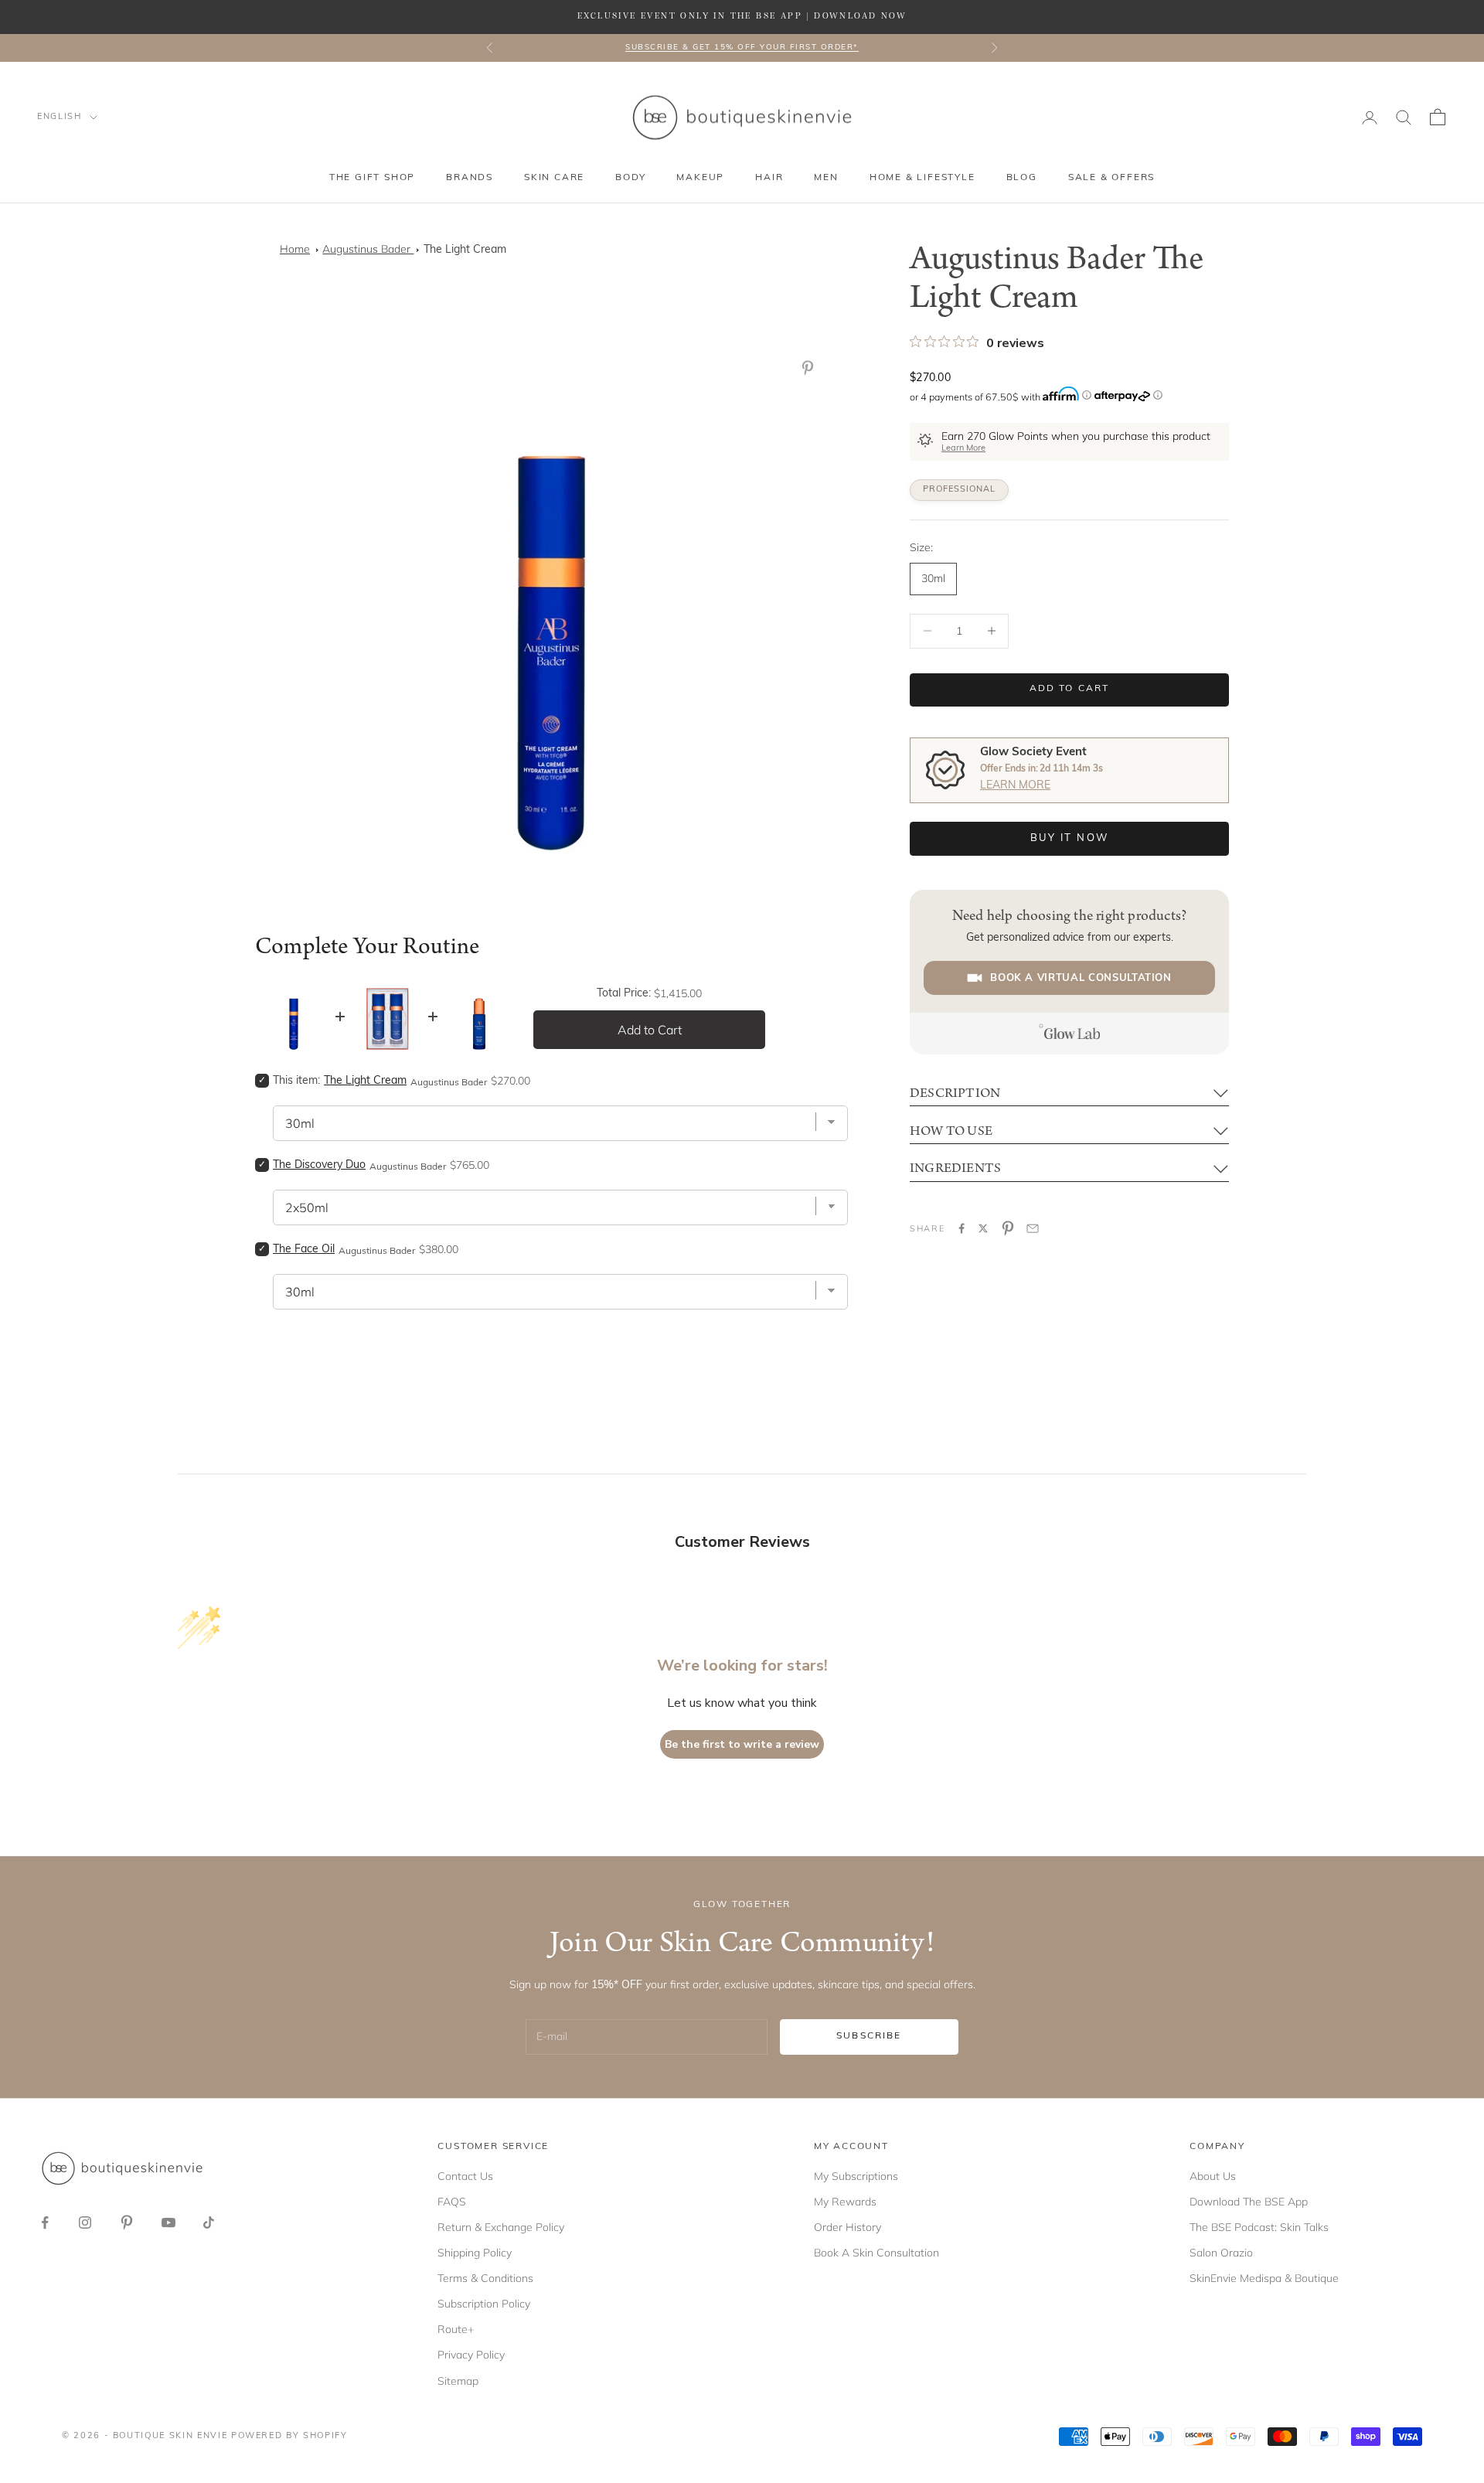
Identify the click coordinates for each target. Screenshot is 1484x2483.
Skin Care (554, 178)
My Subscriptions (856, 2176)
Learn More (963, 449)
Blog (1022, 178)
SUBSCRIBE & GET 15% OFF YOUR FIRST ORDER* (742, 48)
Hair (769, 178)
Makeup (700, 178)
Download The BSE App (1249, 2202)
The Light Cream (465, 250)
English (60, 117)
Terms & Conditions (485, 2278)
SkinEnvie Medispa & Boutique (1264, 2278)
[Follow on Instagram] (85, 2222)
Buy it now (1069, 838)
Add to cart (1070, 689)
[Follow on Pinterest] (127, 2222)
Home (295, 249)
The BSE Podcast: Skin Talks (1259, 2227)
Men (826, 178)
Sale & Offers (1111, 178)
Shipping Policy (475, 2253)
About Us (1213, 2176)
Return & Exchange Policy (501, 2227)
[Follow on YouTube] (168, 2222)
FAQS (452, 2202)
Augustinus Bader (368, 249)
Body (630, 178)
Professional (959, 490)
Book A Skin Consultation (876, 2253)
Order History (848, 2227)
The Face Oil (304, 1250)
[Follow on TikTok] (209, 2222)
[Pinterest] (811, 368)
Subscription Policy (484, 2304)
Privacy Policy (471, 2355)
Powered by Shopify (289, 2436)
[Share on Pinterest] (1008, 1228)
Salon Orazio (1221, 2253)
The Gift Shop (372, 178)
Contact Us (465, 2176)
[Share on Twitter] (983, 1228)
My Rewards (845, 2202)
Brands (470, 178)
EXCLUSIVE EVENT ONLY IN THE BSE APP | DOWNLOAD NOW (742, 16)
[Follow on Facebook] (45, 2222)
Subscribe (869, 2036)
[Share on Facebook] (962, 1228)
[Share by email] (1033, 1228)
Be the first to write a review (742, 1744)
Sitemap (458, 2381)
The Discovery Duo (319, 1165)
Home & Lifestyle (922, 178)
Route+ (456, 2329)
